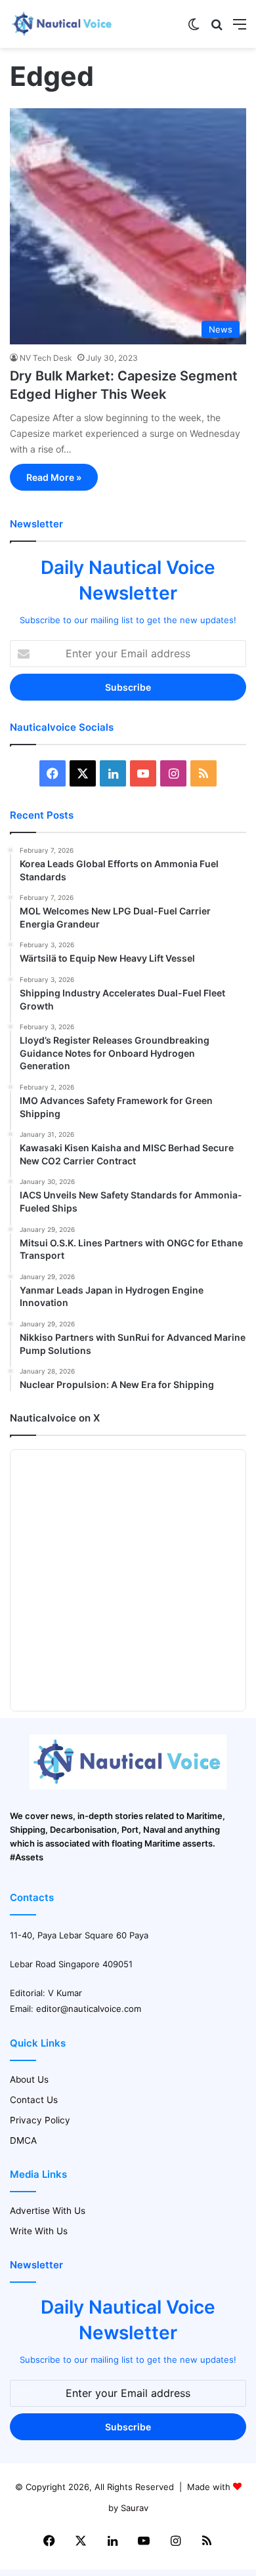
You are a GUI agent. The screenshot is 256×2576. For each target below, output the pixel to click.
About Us (29, 2079)
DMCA (23, 2140)
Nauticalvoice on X (55, 1418)
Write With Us (39, 2231)
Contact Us (34, 2100)
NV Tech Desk (46, 358)
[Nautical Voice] (62, 24)
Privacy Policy (40, 2120)
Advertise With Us (48, 2211)
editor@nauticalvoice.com (89, 2009)
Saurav (135, 2508)
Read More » (54, 477)
